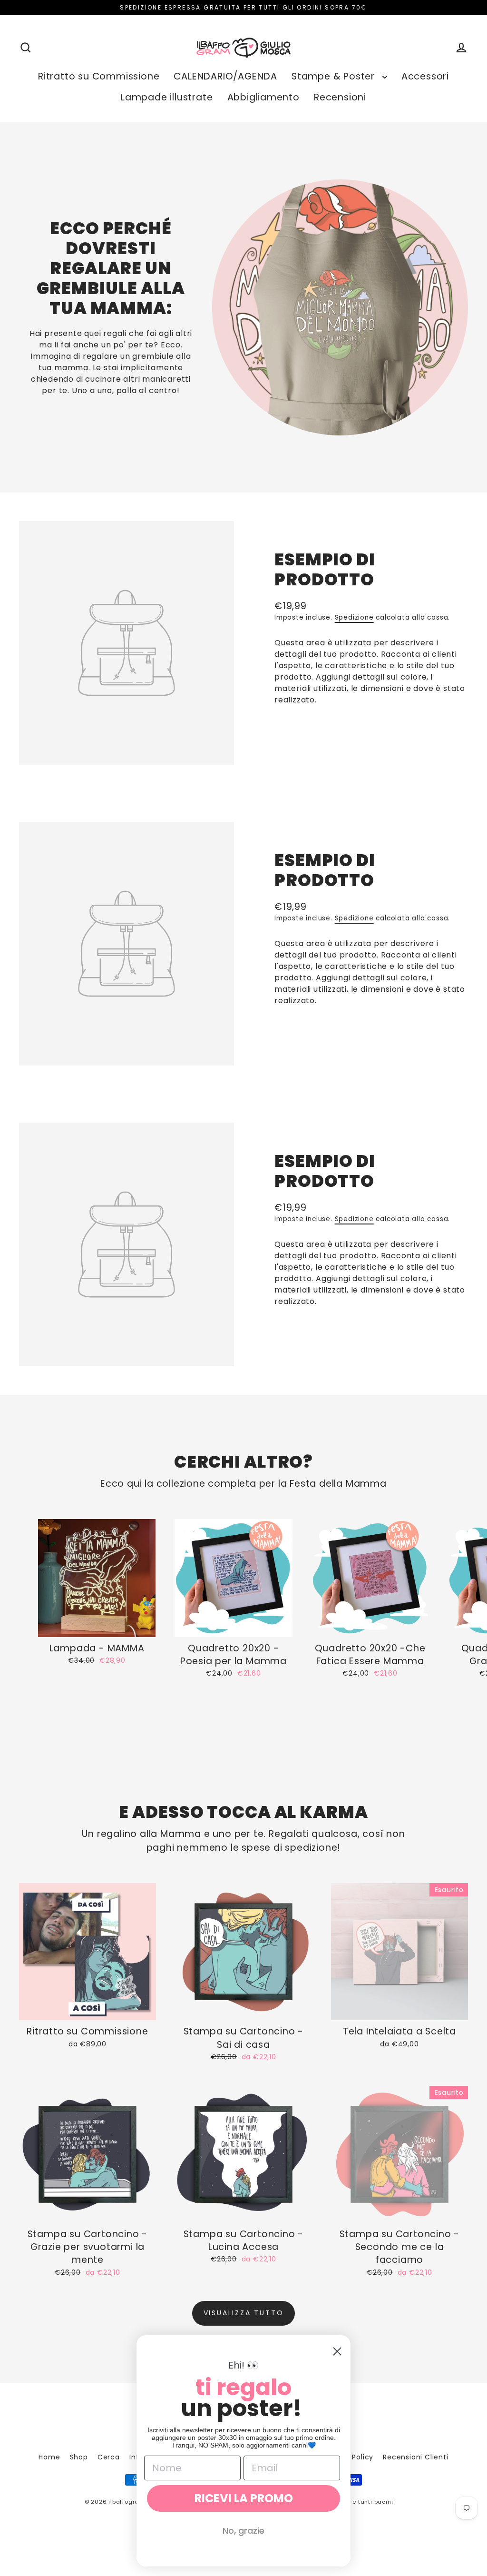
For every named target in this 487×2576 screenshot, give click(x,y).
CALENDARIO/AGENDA (225, 76)
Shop (79, 2457)
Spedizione (354, 617)
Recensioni (340, 97)
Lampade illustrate (167, 97)
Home (49, 2457)
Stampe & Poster (335, 76)
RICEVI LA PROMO (244, 2498)
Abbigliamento (263, 97)
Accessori (425, 76)
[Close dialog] (337, 2351)
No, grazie (243, 2531)
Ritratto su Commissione (99, 76)
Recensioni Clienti (415, 2457)
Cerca (109, 2457)
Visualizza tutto (244, 2313)
